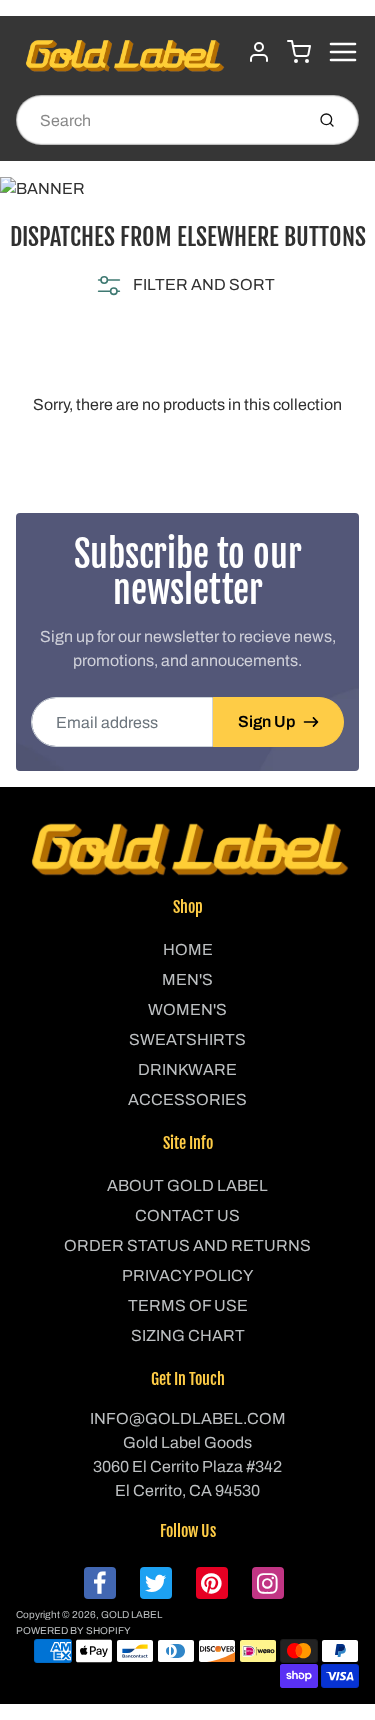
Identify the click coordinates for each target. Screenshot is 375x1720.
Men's (187, 979)
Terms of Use (188, 1305)
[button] (184, 285)
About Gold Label (187, 1185)
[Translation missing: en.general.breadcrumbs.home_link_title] (187, 189)
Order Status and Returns (187, 1245)
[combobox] (158, 120)
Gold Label (131, 1614)
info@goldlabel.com (188, 1418)
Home (188, 949)
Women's (187, 1009)
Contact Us (187, 1215)
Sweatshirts (187, 1039)
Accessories (187, 1099)
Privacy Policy (187, 1275)
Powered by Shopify (73, 1630)
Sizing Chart (188, 1335)
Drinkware (187, 1069)
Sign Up (266, 721)
